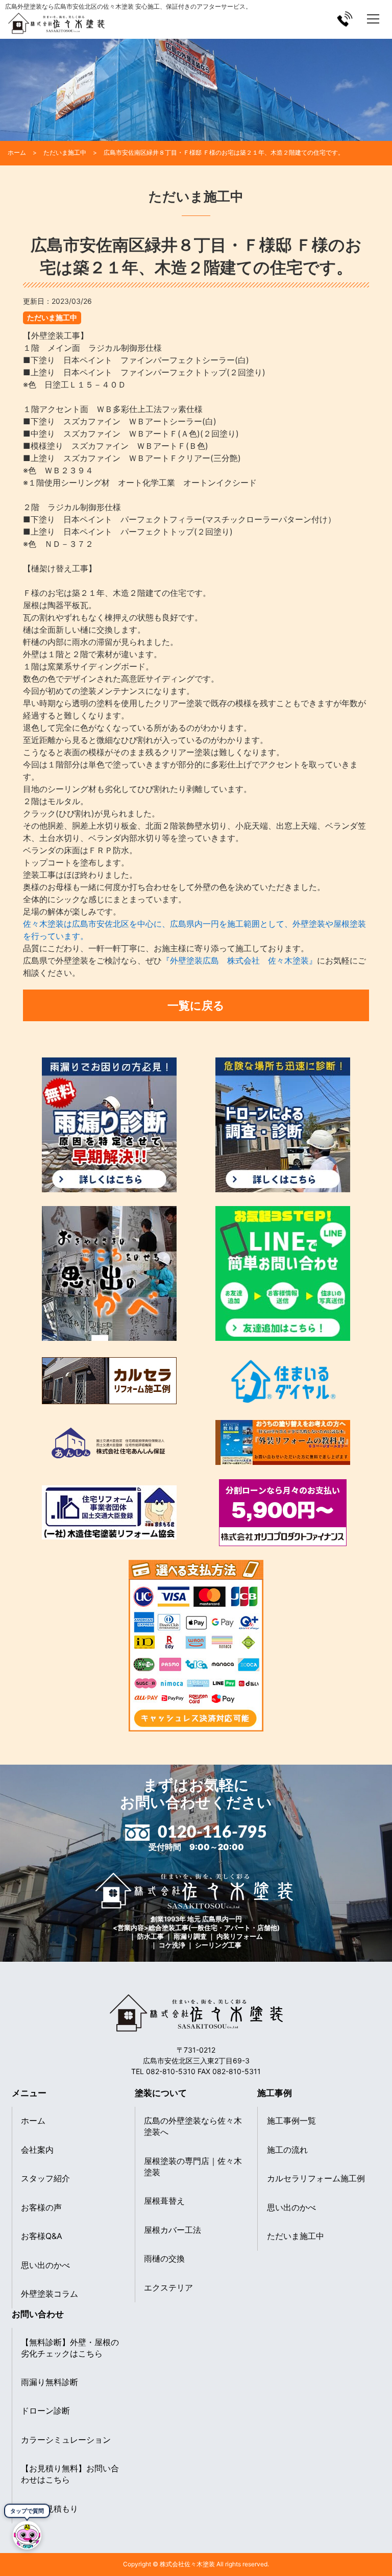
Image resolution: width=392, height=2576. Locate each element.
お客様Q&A (42, 2236)
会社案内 (37, 2150)
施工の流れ (287, 2150)
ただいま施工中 (52, 317)
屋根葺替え (164, 2201)
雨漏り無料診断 (50, 2382)
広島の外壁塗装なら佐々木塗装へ (193, 2126)
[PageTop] (381, 2542)
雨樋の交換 (164, 2258)
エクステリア (168, 2288)
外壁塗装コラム (50, 2294)
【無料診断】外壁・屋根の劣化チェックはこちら (70, 2348)
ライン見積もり (50, 2509)
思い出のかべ (45, 2265)
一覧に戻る (196, 1005)
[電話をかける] (345, 19)
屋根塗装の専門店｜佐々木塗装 (193, 2166)
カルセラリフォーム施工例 (316, 2178)
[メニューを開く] (373, 19)
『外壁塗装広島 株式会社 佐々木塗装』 (239, 960)
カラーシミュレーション (66, 2440)
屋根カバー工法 (173, 2230)
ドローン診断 (45, 2411)
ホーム (33, 2121)
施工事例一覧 (291, 2121)
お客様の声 (41, 2207)
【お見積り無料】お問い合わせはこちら (70, 2474)
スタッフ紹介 (45, 2178)
